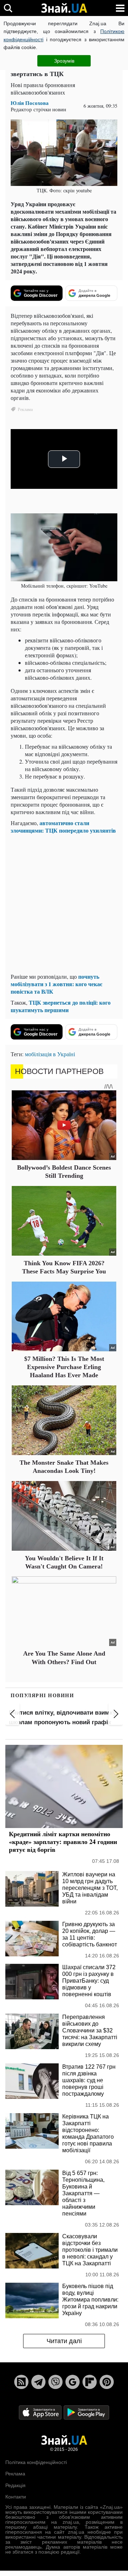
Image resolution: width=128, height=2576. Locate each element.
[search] (8, 8)
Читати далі (64, 2341)
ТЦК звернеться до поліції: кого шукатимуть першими (61, 1006)
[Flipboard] (90, 2382)
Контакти (16, 2497)
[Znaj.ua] (64, 8)
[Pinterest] (107, 2382)
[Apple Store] (41, 2412)
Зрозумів (64, 61)
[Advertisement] (64, 903)
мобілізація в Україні (50, 1054)
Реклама (15, 2474)
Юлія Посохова (30, 103)
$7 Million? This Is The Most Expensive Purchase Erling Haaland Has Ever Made (64, 1367)
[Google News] (73, 2382)
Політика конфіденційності (36, 2462)
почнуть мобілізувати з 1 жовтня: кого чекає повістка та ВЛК (57, 984)
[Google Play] (86, 2412)
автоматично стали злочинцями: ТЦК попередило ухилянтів (63, 827)
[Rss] (21, 2382)
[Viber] (55, 2382)
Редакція (15, 2485)
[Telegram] (38, 2382)
